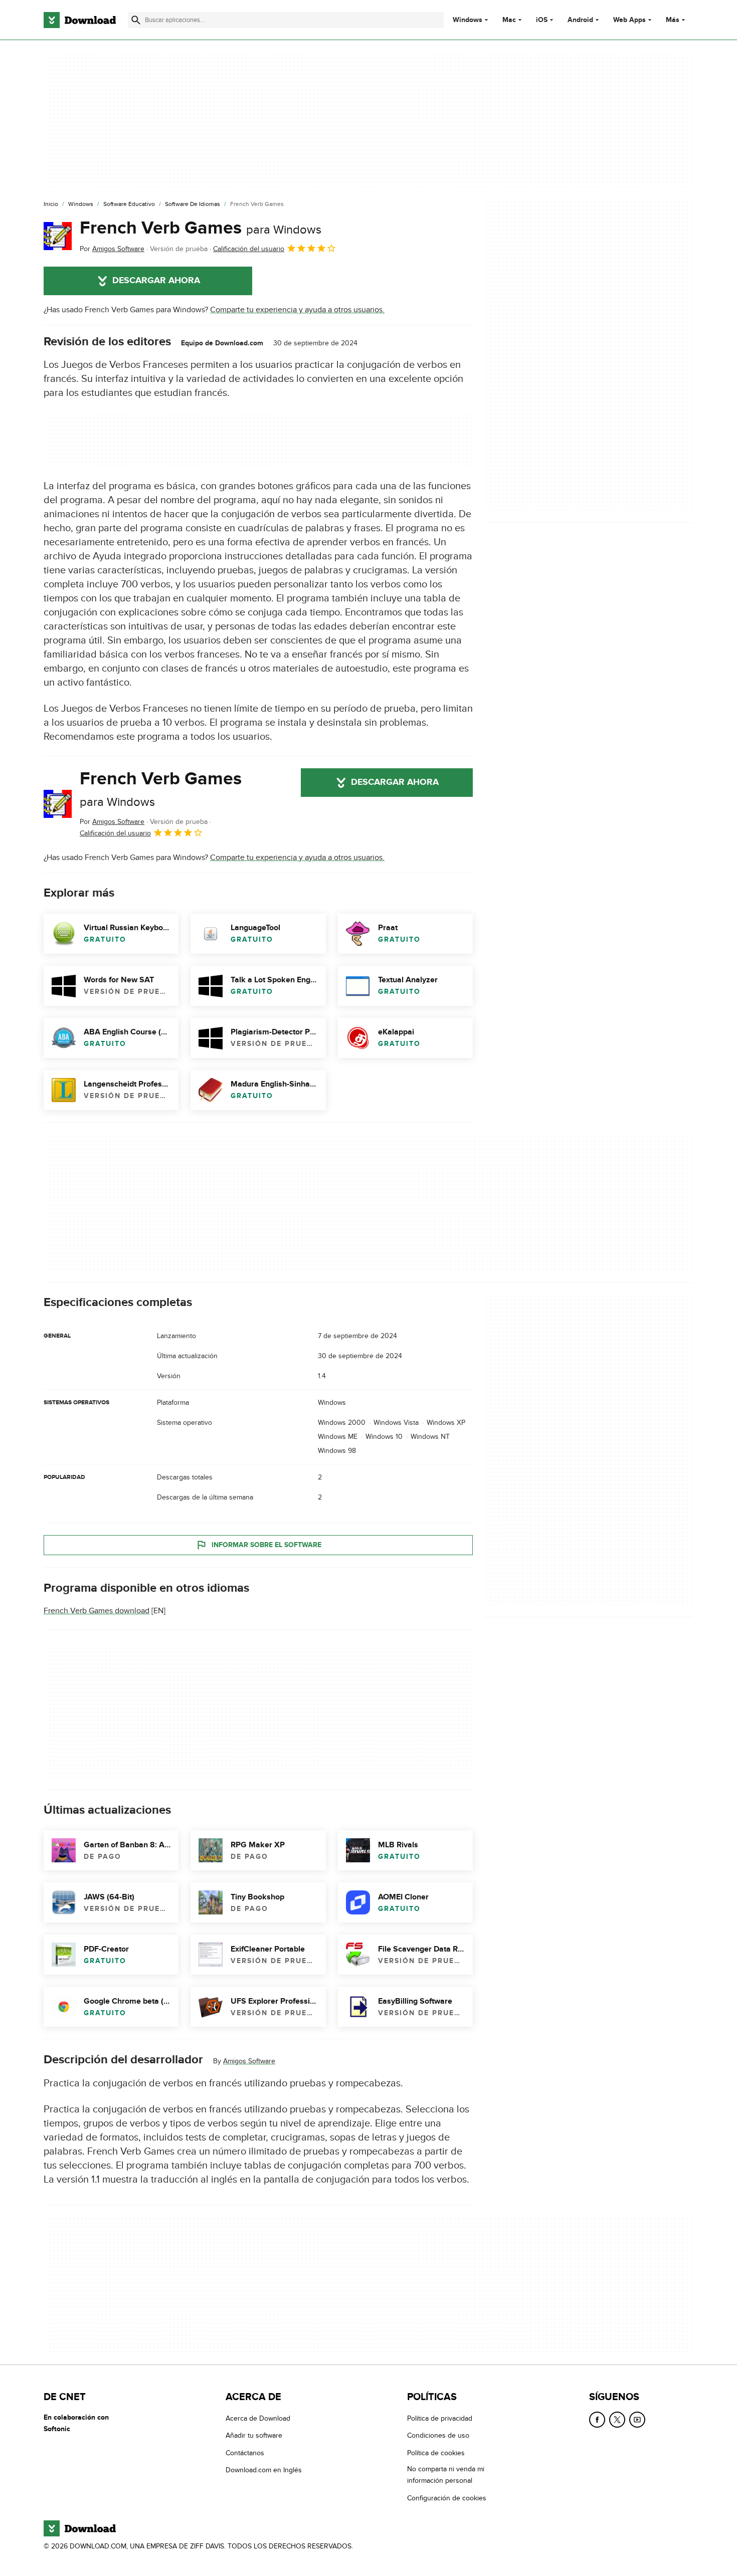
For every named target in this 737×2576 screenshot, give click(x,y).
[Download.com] (80, 20)
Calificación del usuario (249, 249)
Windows (468, 20)
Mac (509, 20)
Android (580, 20)
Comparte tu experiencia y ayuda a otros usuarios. (297, 310)
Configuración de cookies (447, 2498)
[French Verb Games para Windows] (58, 236)
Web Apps (629, 20)
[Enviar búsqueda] (136, 20)
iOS (542, 20)
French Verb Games (201, 228)
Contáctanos (245, 2452)
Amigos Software (249, 2061)
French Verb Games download (97, 1611)
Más (673, 20)
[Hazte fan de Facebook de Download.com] (597, 2420)
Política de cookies (436, 2452)
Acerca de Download (258, 2418)
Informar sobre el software (266, 1545)
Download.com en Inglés (264, 2470)
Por (112, 249)
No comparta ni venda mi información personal (446, 2475)
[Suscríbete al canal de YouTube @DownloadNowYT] (637, 2420)
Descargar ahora (156, 281)
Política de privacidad (440, 2418)
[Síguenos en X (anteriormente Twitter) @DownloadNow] (617, 2420)
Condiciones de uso (438, 2435)
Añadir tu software (254, 2435)
